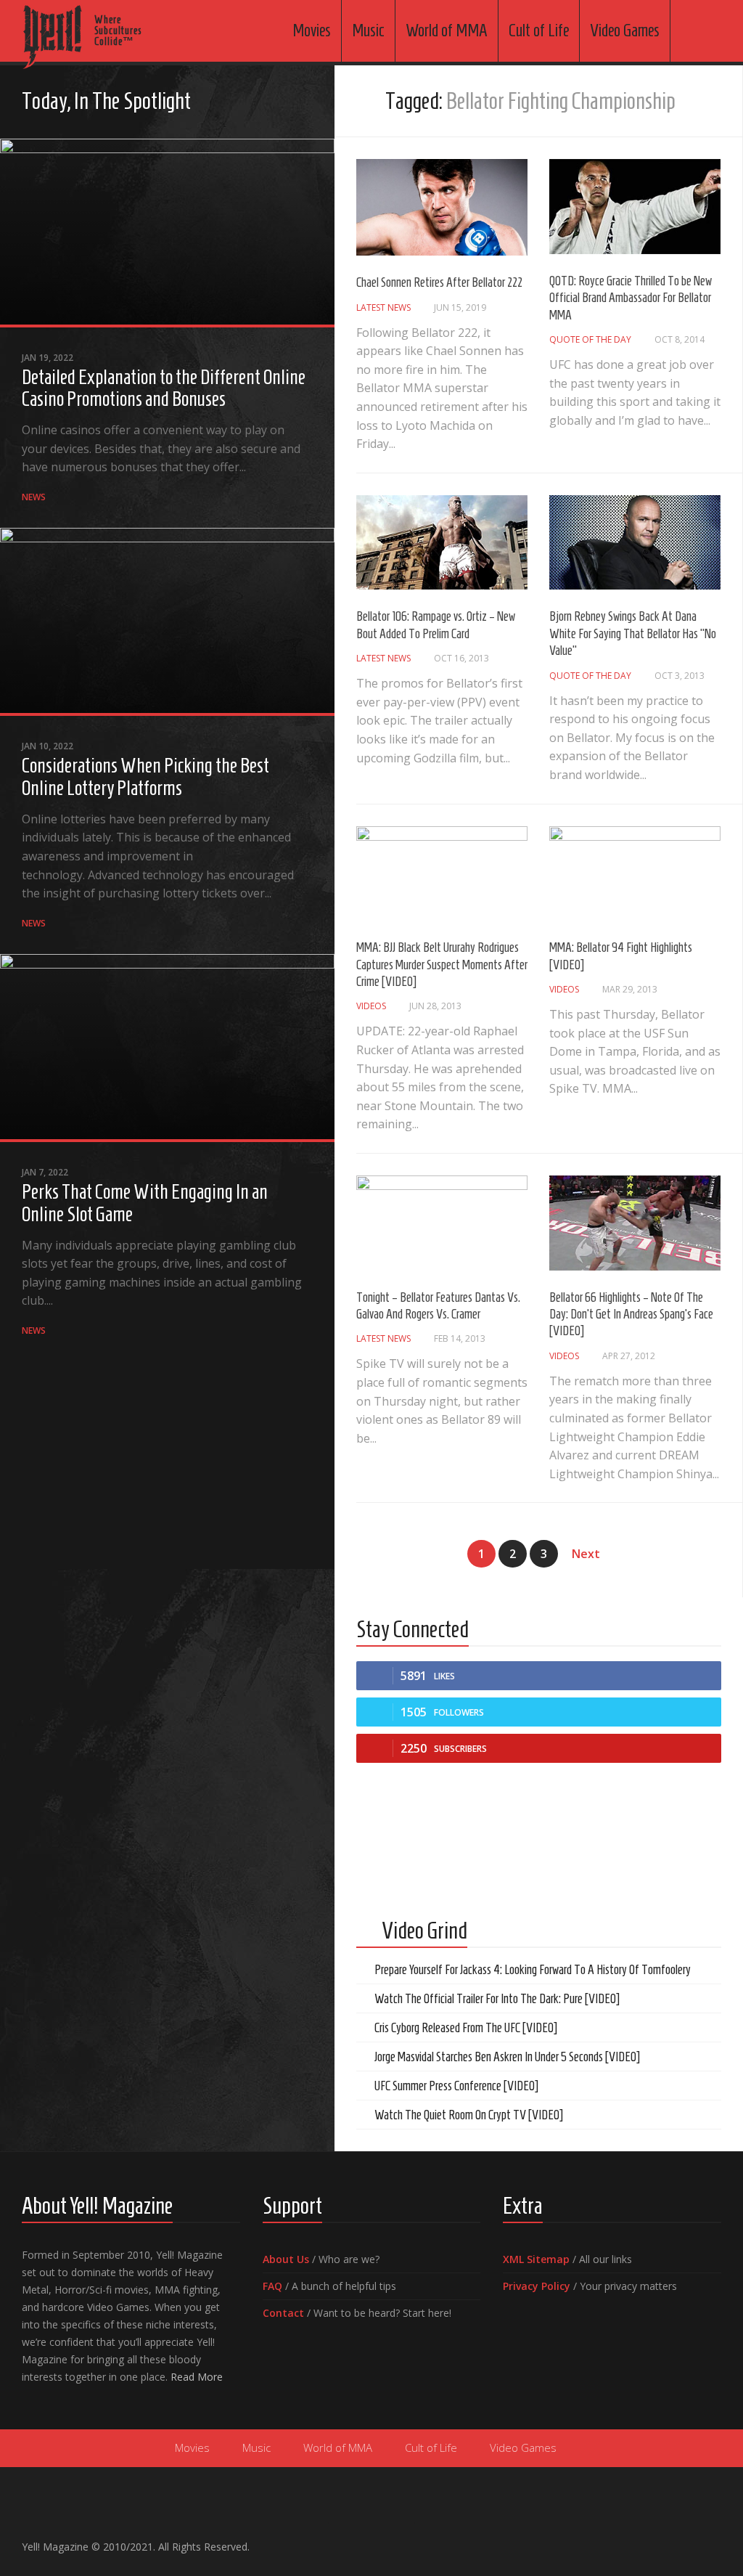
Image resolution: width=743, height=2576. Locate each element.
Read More (197, 2377)
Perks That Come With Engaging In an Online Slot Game (145, 1203)
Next (586, 1554)
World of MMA (447, 30)
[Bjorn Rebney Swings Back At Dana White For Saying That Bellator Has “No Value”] (635, 543)
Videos (371, 1006)
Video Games (625, 30)
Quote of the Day (590, 339)
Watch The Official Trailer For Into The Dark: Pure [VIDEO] (497, 1999)
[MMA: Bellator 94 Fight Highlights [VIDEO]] (635, 874)
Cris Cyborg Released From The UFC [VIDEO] (466, 2028)
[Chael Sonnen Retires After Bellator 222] (442, 207)
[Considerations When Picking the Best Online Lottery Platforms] (167, 622)
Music (368, 30)
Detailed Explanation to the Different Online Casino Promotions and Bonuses (164, 388)
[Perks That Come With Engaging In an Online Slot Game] (167, 1048)
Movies (312, 30)
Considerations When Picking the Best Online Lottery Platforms (145, 777)
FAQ (272, 2286)
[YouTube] (258, 103)
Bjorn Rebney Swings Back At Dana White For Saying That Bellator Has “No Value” (633, 633)
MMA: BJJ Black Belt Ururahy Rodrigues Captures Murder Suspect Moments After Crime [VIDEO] (442, 965)
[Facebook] (234, 103)
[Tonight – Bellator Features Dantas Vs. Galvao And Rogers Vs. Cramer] (442, 1223)
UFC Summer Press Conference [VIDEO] (456, 2086)
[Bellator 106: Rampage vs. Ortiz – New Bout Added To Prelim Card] (442, 543)
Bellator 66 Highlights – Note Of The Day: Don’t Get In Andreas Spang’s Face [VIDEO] (631, 1315)
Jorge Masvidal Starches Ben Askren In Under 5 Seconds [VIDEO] (507, 2057)
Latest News (383, 307)
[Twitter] (281, 103)
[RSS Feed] (304, 103)
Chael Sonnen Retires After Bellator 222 (439, 282)
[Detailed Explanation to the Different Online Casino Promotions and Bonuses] (167, 233)
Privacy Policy (537, 2286)
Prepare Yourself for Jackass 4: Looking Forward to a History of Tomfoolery (533, 1970)
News (34, 497)
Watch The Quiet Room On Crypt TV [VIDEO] (469, 2115)
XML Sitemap (536, 2259)
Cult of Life (539, 30)
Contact (283, 2313)
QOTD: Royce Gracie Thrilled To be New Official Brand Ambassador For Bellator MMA (631, 298)
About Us (286, 2259)
